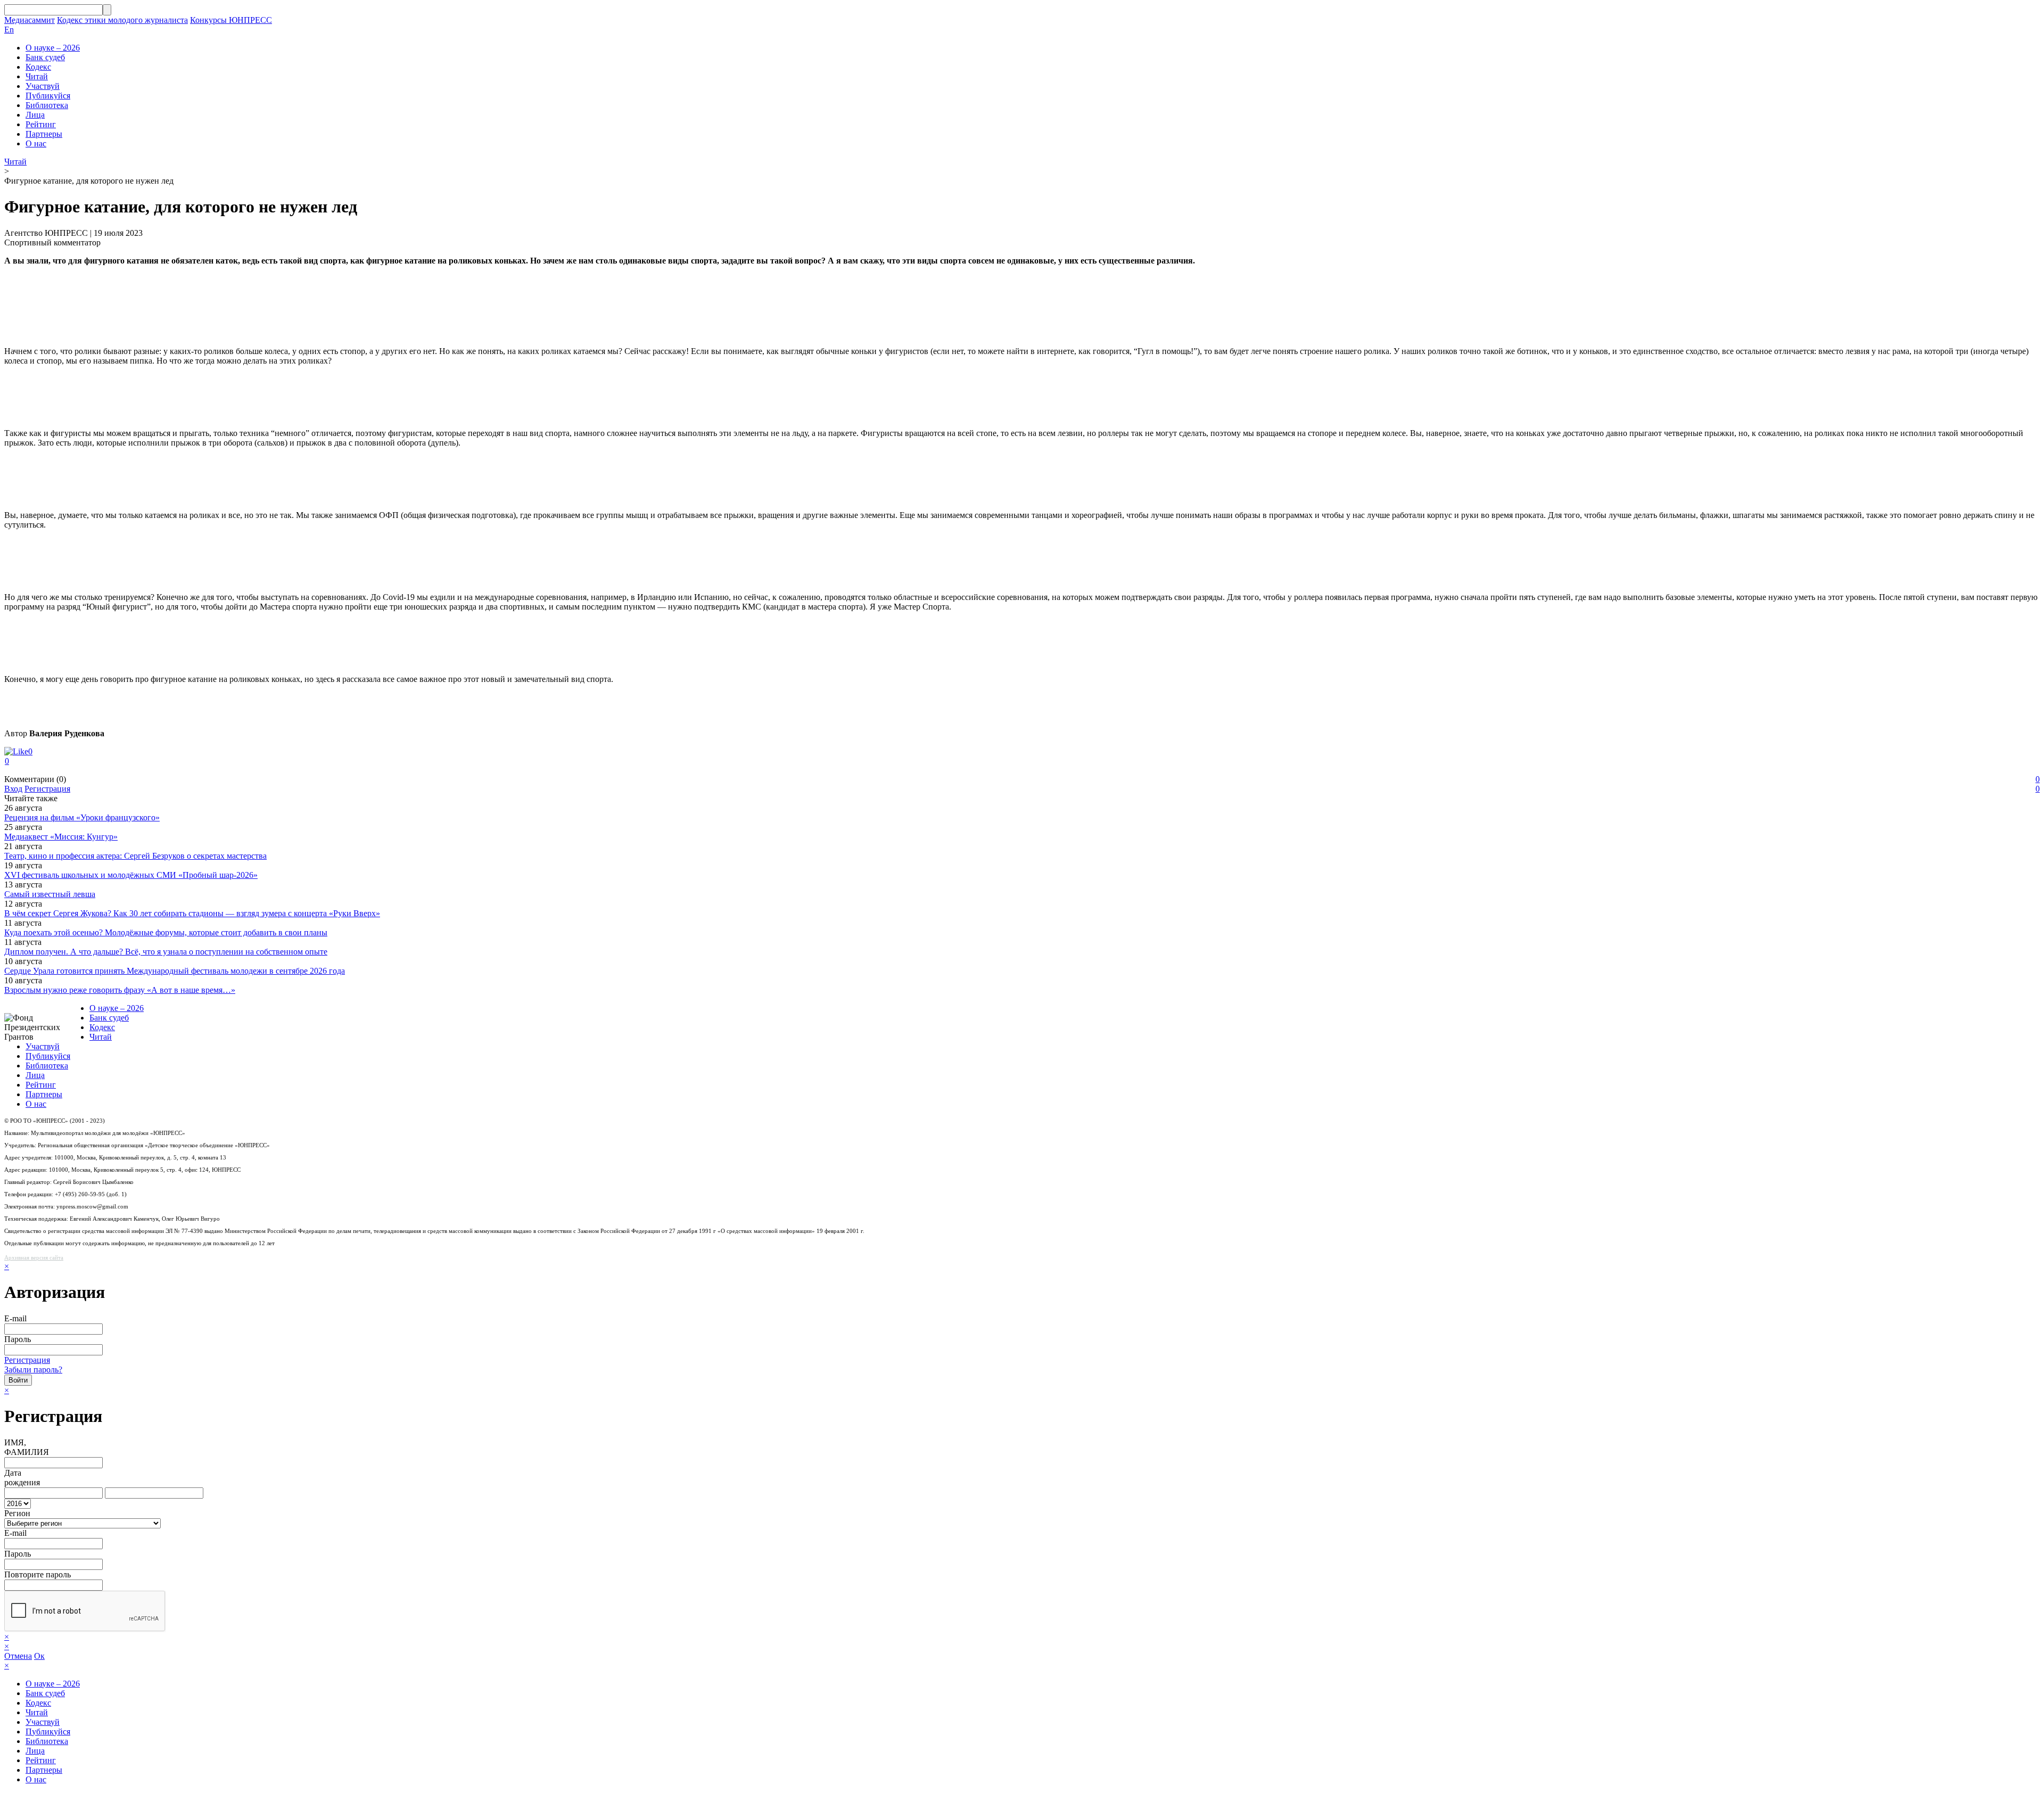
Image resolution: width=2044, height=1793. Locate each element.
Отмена (18, 1656)
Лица (35, 115)
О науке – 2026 (53, 48)
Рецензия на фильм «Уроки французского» (82, 817)
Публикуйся (48, 96)
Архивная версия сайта (34, 1257)
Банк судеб (45, 57)
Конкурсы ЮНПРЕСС (231, 20)
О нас (36, 143)
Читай (37, 76)
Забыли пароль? (33, 1370)
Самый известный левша (50, 894)
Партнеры (44, 134)
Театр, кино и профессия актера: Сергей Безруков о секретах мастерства (135, 856)
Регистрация (47, 789)
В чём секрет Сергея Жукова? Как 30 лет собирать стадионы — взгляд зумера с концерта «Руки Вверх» (192, 913)
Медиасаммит (30, 20)
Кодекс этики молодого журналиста (122, 20)
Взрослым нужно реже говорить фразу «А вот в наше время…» (120, 990)
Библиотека (47, 105)
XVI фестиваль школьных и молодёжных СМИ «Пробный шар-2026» (131, 875)
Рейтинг (41, 124)
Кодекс (38, 67)
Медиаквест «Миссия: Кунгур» (61, 837)
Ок (39, 1656)
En (9, 30)
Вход (13, 789)
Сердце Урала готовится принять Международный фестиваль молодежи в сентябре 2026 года (175, 971)
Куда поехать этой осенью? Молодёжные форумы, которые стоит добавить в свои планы (166, 932)
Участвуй (43, 86)
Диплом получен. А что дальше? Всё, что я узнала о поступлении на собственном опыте (166, 952)
